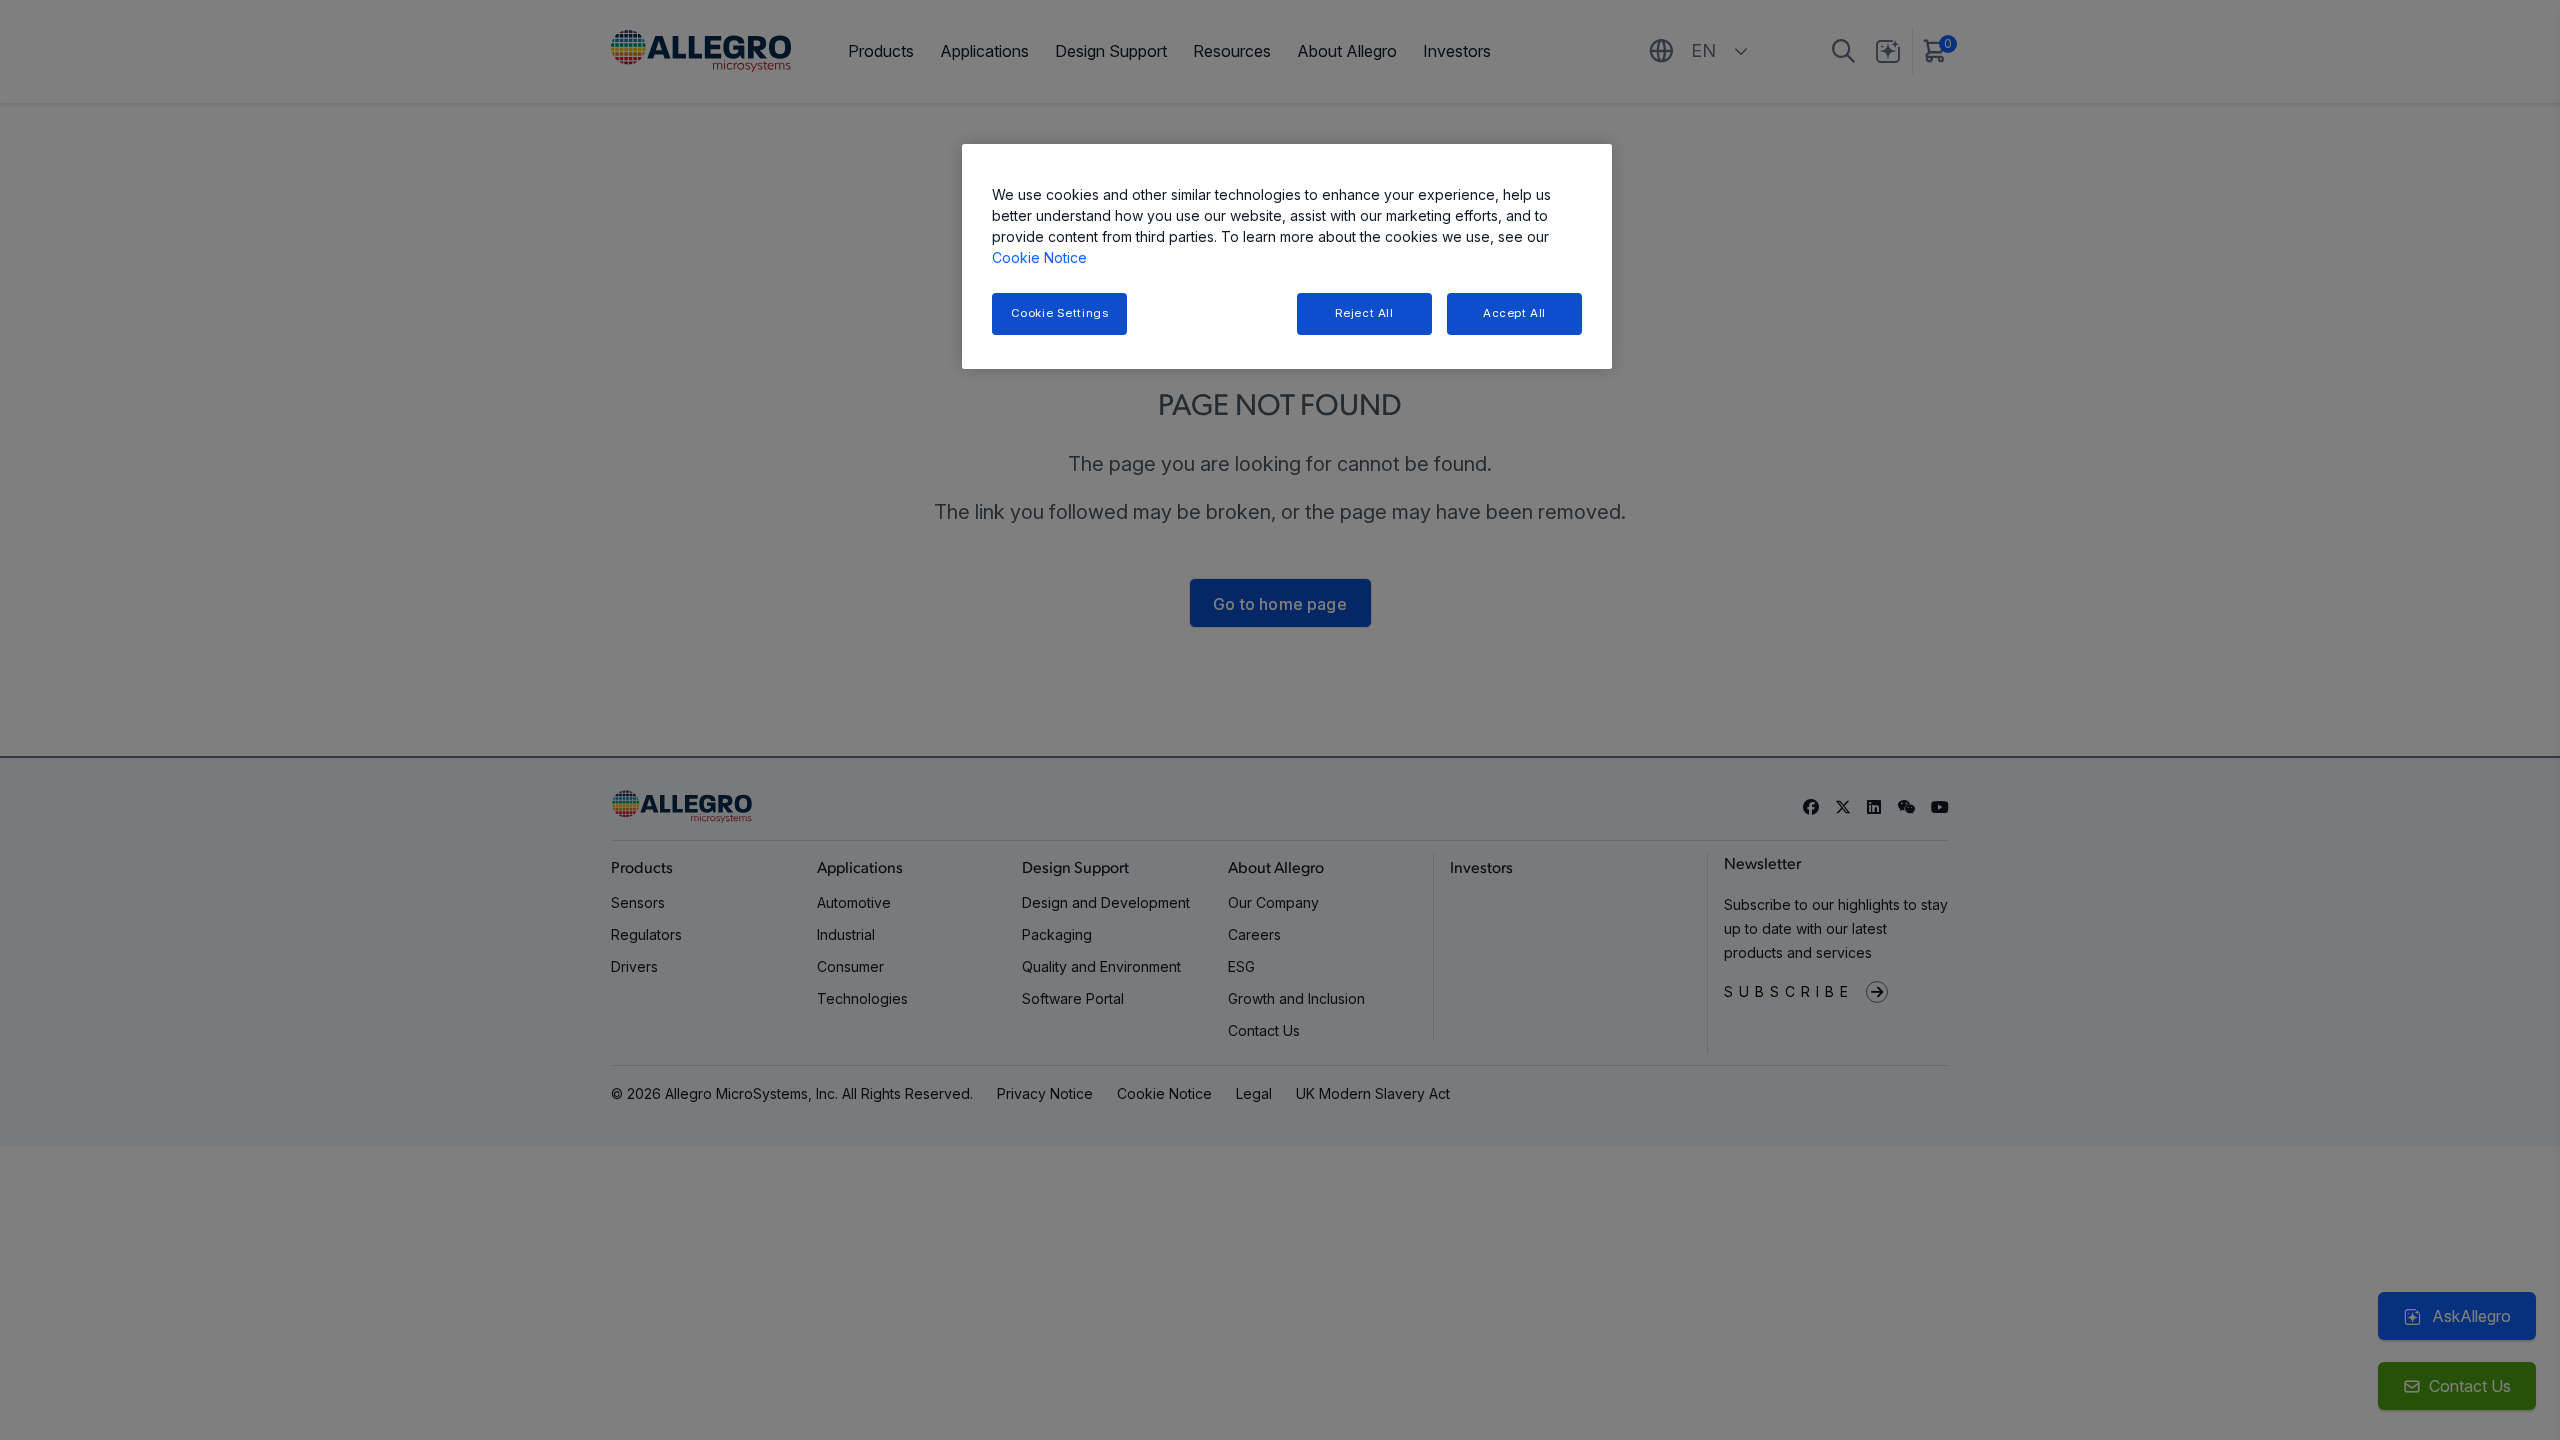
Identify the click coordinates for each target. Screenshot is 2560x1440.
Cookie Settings (1060, 313)
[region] (1287, 256)
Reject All (1364, 313)
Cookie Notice (1039, 257)
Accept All (1514, 313)
